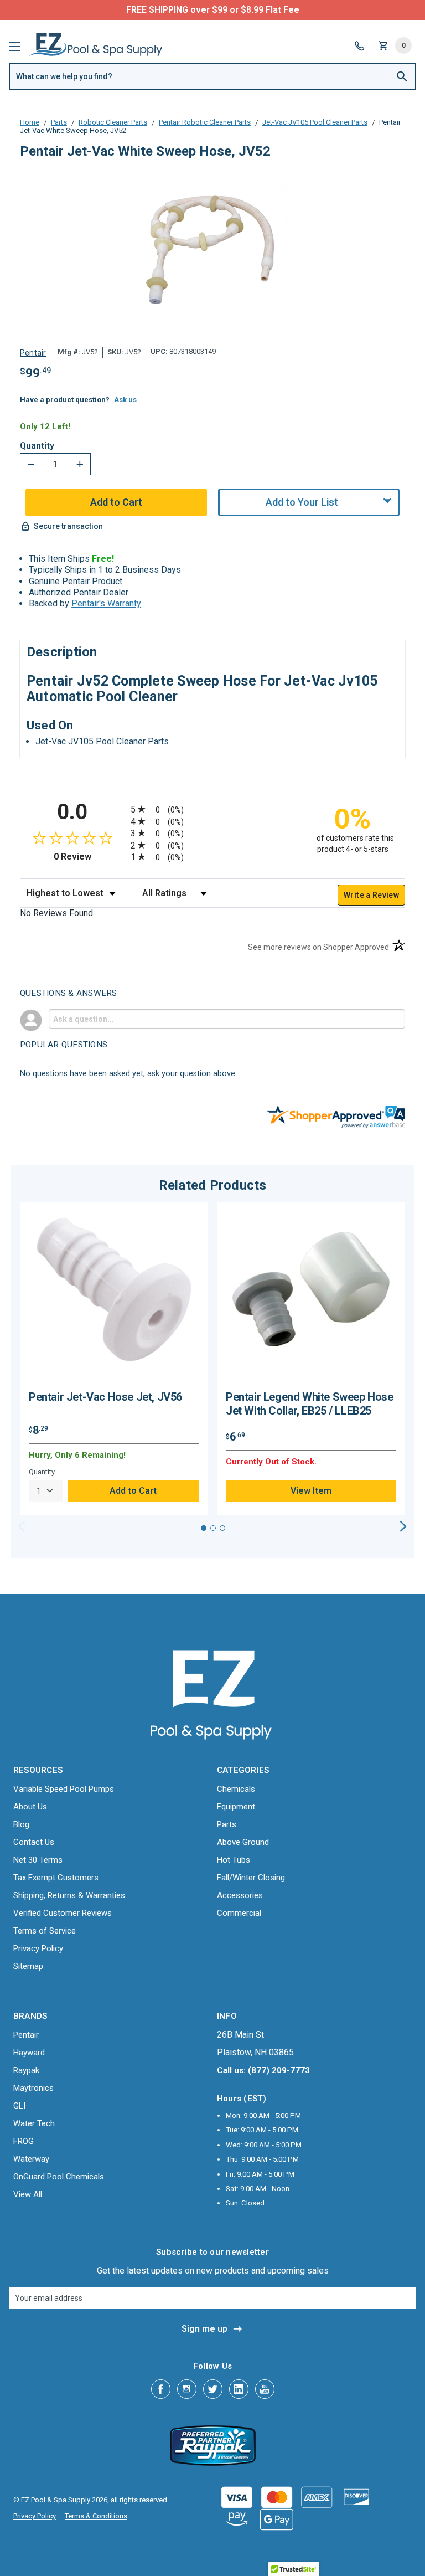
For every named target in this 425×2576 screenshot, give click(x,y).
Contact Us (34, 1842)
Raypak (26, 2070)
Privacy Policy (38, 1948)
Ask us (125, 400)
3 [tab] (222, 1528)
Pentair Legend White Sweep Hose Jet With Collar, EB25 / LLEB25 (310, 1404)
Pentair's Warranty (106, 603)
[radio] (212, 809)
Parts (227, 1824)
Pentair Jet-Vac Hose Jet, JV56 (105, 1397)
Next (403, 1526)
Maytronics (33, 2088)
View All (28, 2194)
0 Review (89, 857)
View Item (311, 1491)
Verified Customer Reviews (63, 1913)
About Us (30, 1807)
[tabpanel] (114, 1359)
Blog (21, 1824)
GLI (19, 2106)
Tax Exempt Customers (56, 1878)
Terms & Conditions (96, 2516)
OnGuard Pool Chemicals (59, 2177)
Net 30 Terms (38, 1860)
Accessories (240, 1895)
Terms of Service (45, 1931)
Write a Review (371, 895)
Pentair (26, 2035)
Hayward (29, 2053)
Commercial (239, 1913)
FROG (24, 2141)
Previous (22, 1526)
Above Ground (243, 1842)
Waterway (31, 2159)
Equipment (236, 1807)
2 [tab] (213, 1528)
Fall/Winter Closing (251, 1878)
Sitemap (28, 1966)
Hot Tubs (234, 1860)
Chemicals (236, 1789)
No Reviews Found (56, 913)
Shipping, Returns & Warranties (69, 1895)
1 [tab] (204, 1528)
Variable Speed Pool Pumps (64, 1789)
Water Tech (34, 2123)
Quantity (37, 446)
